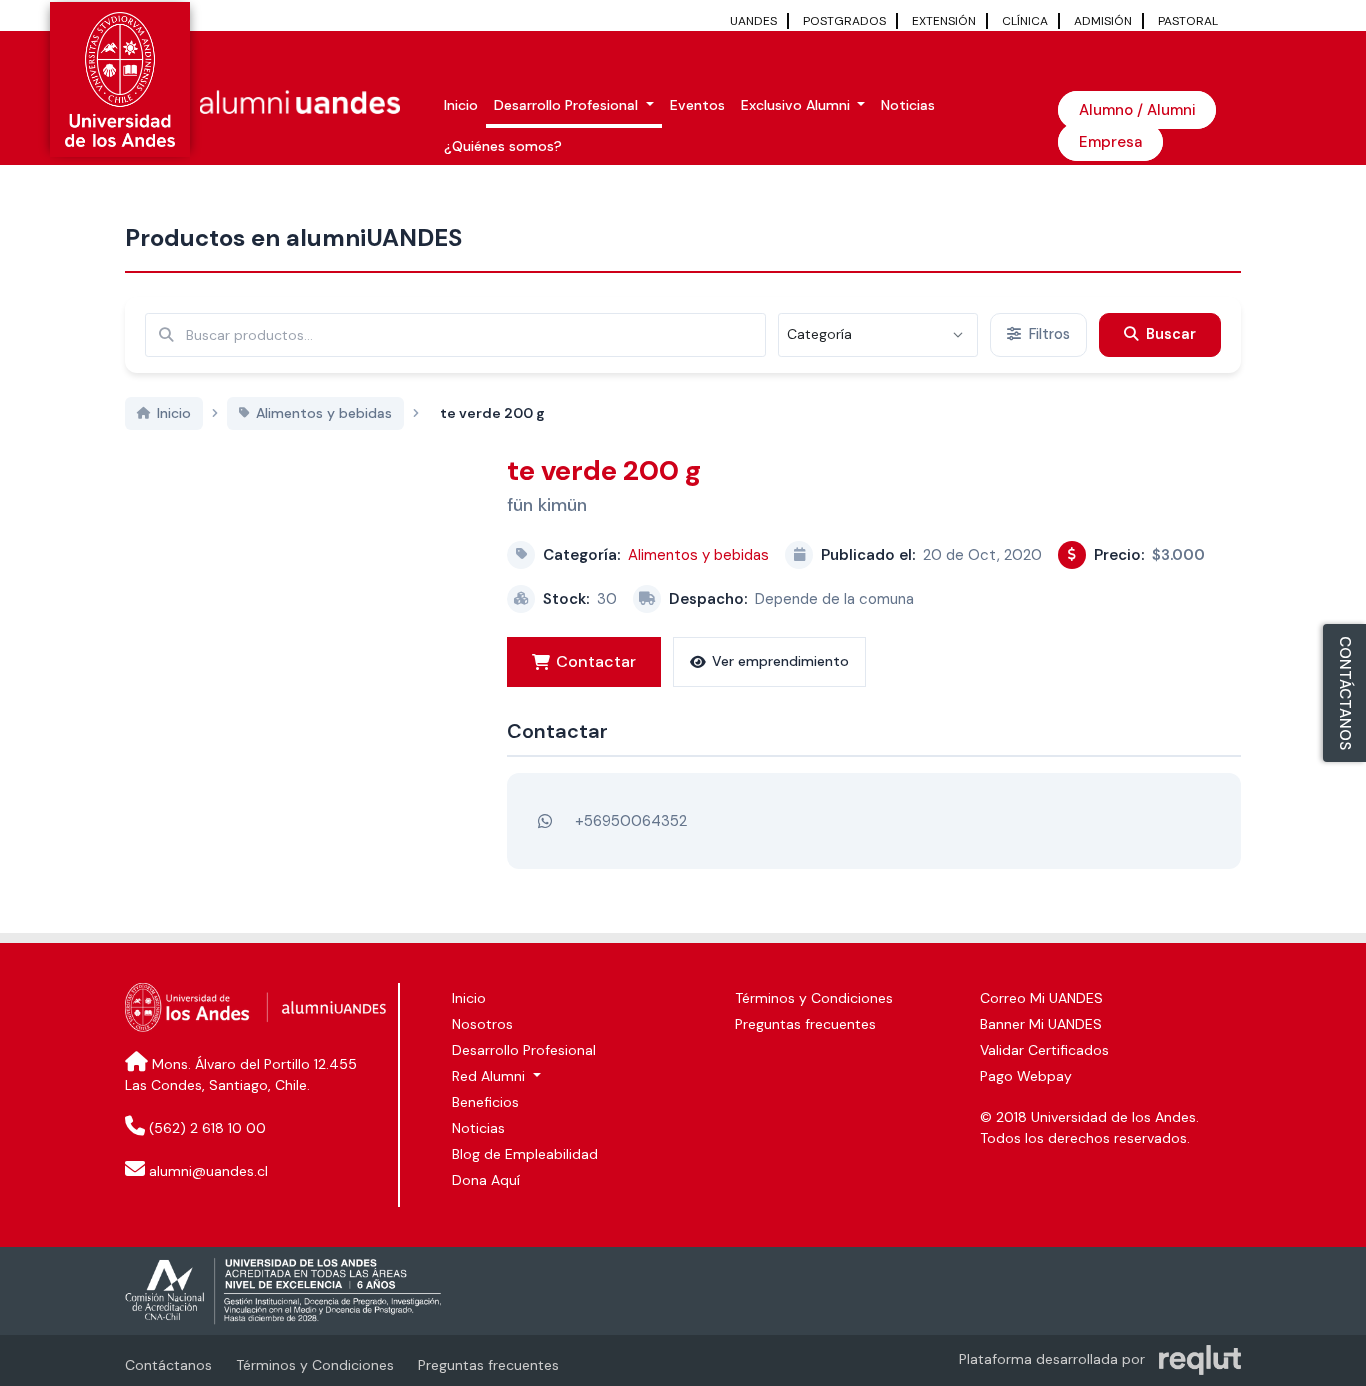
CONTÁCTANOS (1345, 693)
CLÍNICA (1025, 21)
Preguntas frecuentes (805, 1024)
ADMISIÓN (1103, 21)
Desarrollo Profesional (524, 1050)
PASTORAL (1188, 21)
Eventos (697, 105)
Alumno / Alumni (1137, 110)
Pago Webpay (1026, 1076)
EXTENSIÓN (944, 21)
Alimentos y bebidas (698, 555)
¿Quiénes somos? (503, 146)
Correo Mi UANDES (1041, 998)
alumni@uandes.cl (208, 1171)
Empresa (1110, 142)
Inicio (461, 105)
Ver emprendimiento (780, 661)
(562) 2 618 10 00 (207, 1128)
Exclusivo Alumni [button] (797, 105)
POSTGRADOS (844, 21)
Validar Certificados (1044, 1050)
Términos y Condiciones (814, 998)
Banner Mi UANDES (1041, 1024)
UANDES (753, 21)
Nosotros (482, 1024)
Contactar (596, 661)
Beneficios (485, 1102)
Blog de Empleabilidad (525, 1154)
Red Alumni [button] (490, 1076)
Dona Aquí (486, 1180)
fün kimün (547, 505)
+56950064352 (631, 821)
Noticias (908, 105)
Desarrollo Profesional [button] (568, 105)
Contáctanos (168, 1365)
